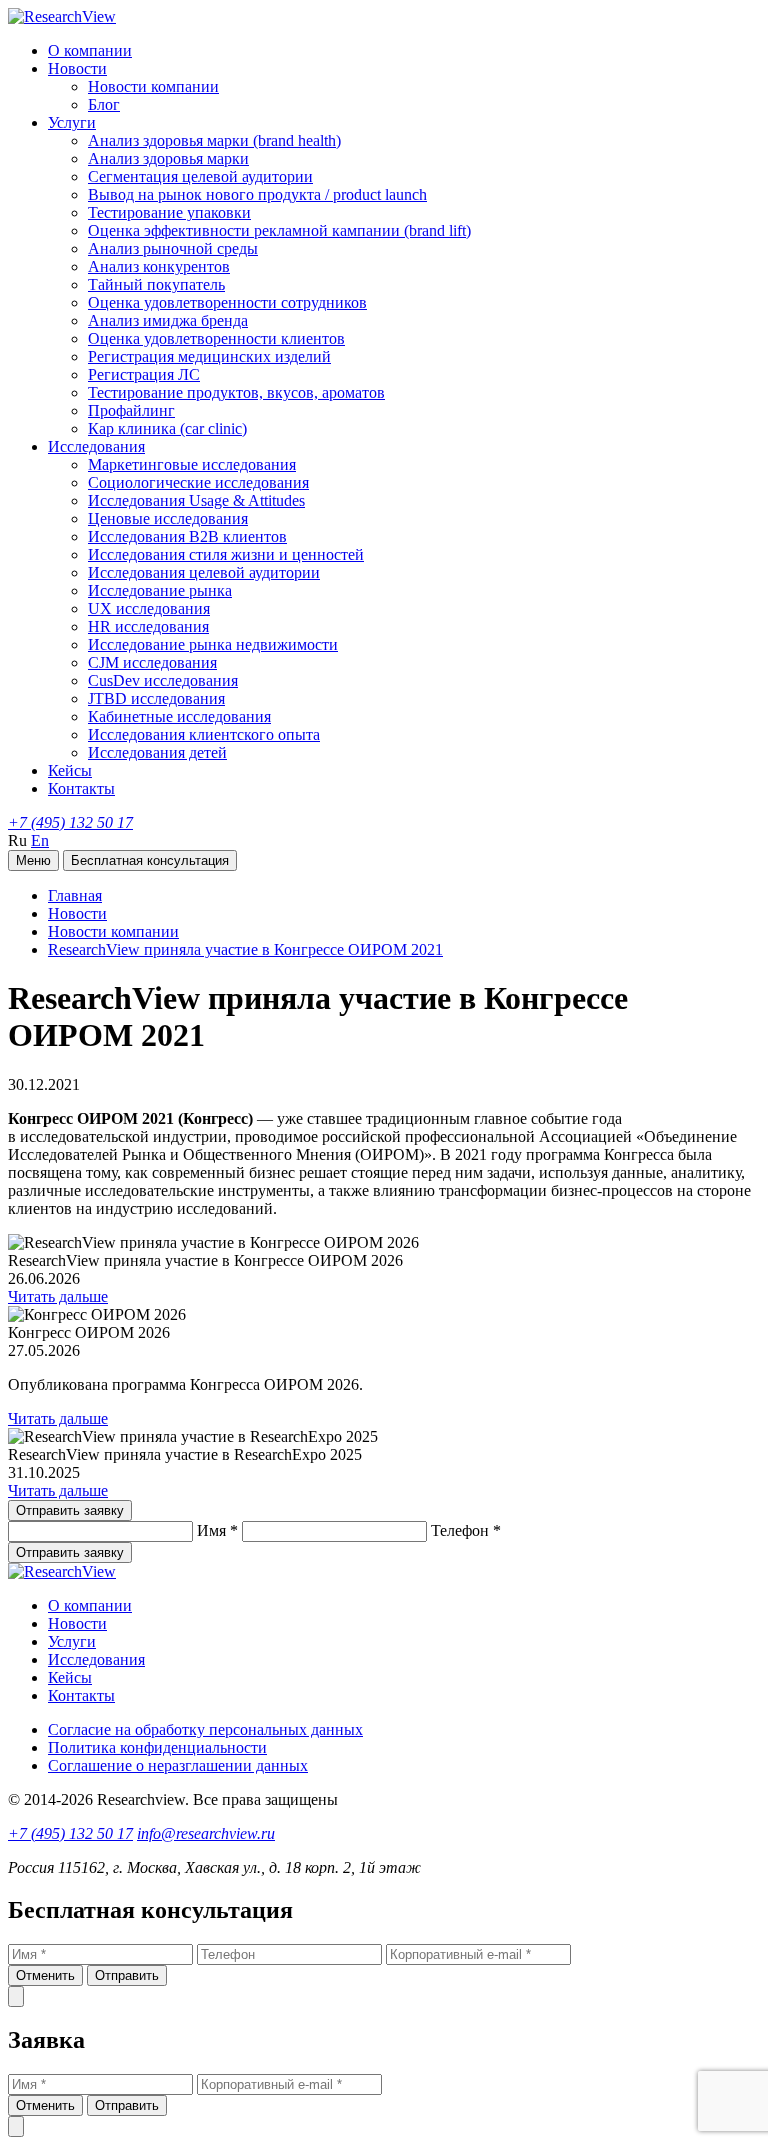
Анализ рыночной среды (173, 248)
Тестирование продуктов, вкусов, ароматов (236, 392)
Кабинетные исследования (179, 716)
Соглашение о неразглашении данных (178, 1765)
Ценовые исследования (168, 518)
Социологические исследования (198, 482)
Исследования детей (157, 752)
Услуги (72, 122)
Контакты (81, 788)
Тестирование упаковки (169, 212)
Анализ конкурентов (159, 266)
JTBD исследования (156, 698)
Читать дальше (58, 1296)
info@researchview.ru (206, 1833)
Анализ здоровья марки (168, 158)
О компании (90, 50)
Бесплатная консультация (150, 860)
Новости (77, 68)
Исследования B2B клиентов (187, 536)
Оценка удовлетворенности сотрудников (227, 302)
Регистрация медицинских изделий (209, 356)
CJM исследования (152, 662)
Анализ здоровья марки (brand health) (214, 140)
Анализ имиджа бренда (168, 320)
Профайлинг (131, 410)
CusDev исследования (163, 680)
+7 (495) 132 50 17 (70, 822)
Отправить (127, 1975)
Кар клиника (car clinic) (167, 428)
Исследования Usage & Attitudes (196, 500)
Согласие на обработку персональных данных (205, 1729)
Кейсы (70, 770)
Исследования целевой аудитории (204, 572)
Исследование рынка (160, 590)
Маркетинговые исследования (192, 464)
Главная (75, 895)
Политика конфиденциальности (157, 1747)
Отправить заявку (70, 1510)
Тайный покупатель (156, 284)
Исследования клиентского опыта (204, 734)
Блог (104, 104)
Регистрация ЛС (144, 374)
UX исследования (149, 608)
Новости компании (153, 86)
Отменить (45, 1975)
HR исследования (148, 626)
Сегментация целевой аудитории (200, 176)
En (40, 840)
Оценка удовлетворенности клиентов (216, 338)
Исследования (96, 446)
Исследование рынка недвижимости (213, 644)
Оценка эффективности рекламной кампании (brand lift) (279, 230)
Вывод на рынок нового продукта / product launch (257, 194)
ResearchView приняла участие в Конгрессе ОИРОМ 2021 (245, 949)
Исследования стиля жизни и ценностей (226, 554)
